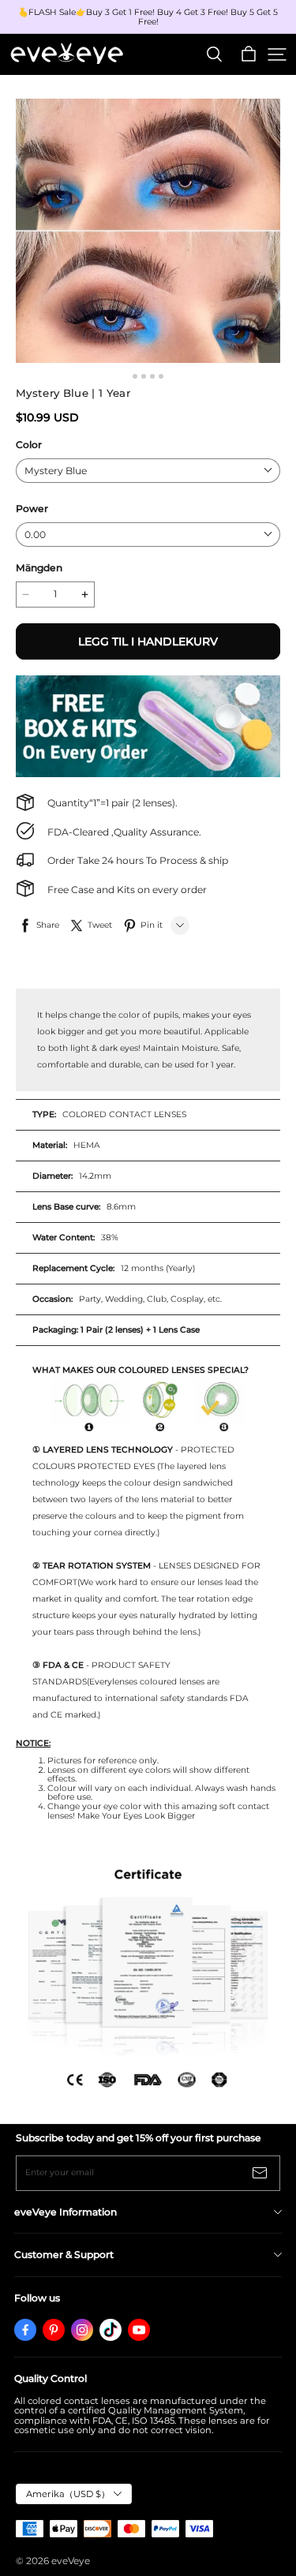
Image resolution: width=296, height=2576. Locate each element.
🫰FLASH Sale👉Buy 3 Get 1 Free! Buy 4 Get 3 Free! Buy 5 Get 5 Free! (149, 17)
